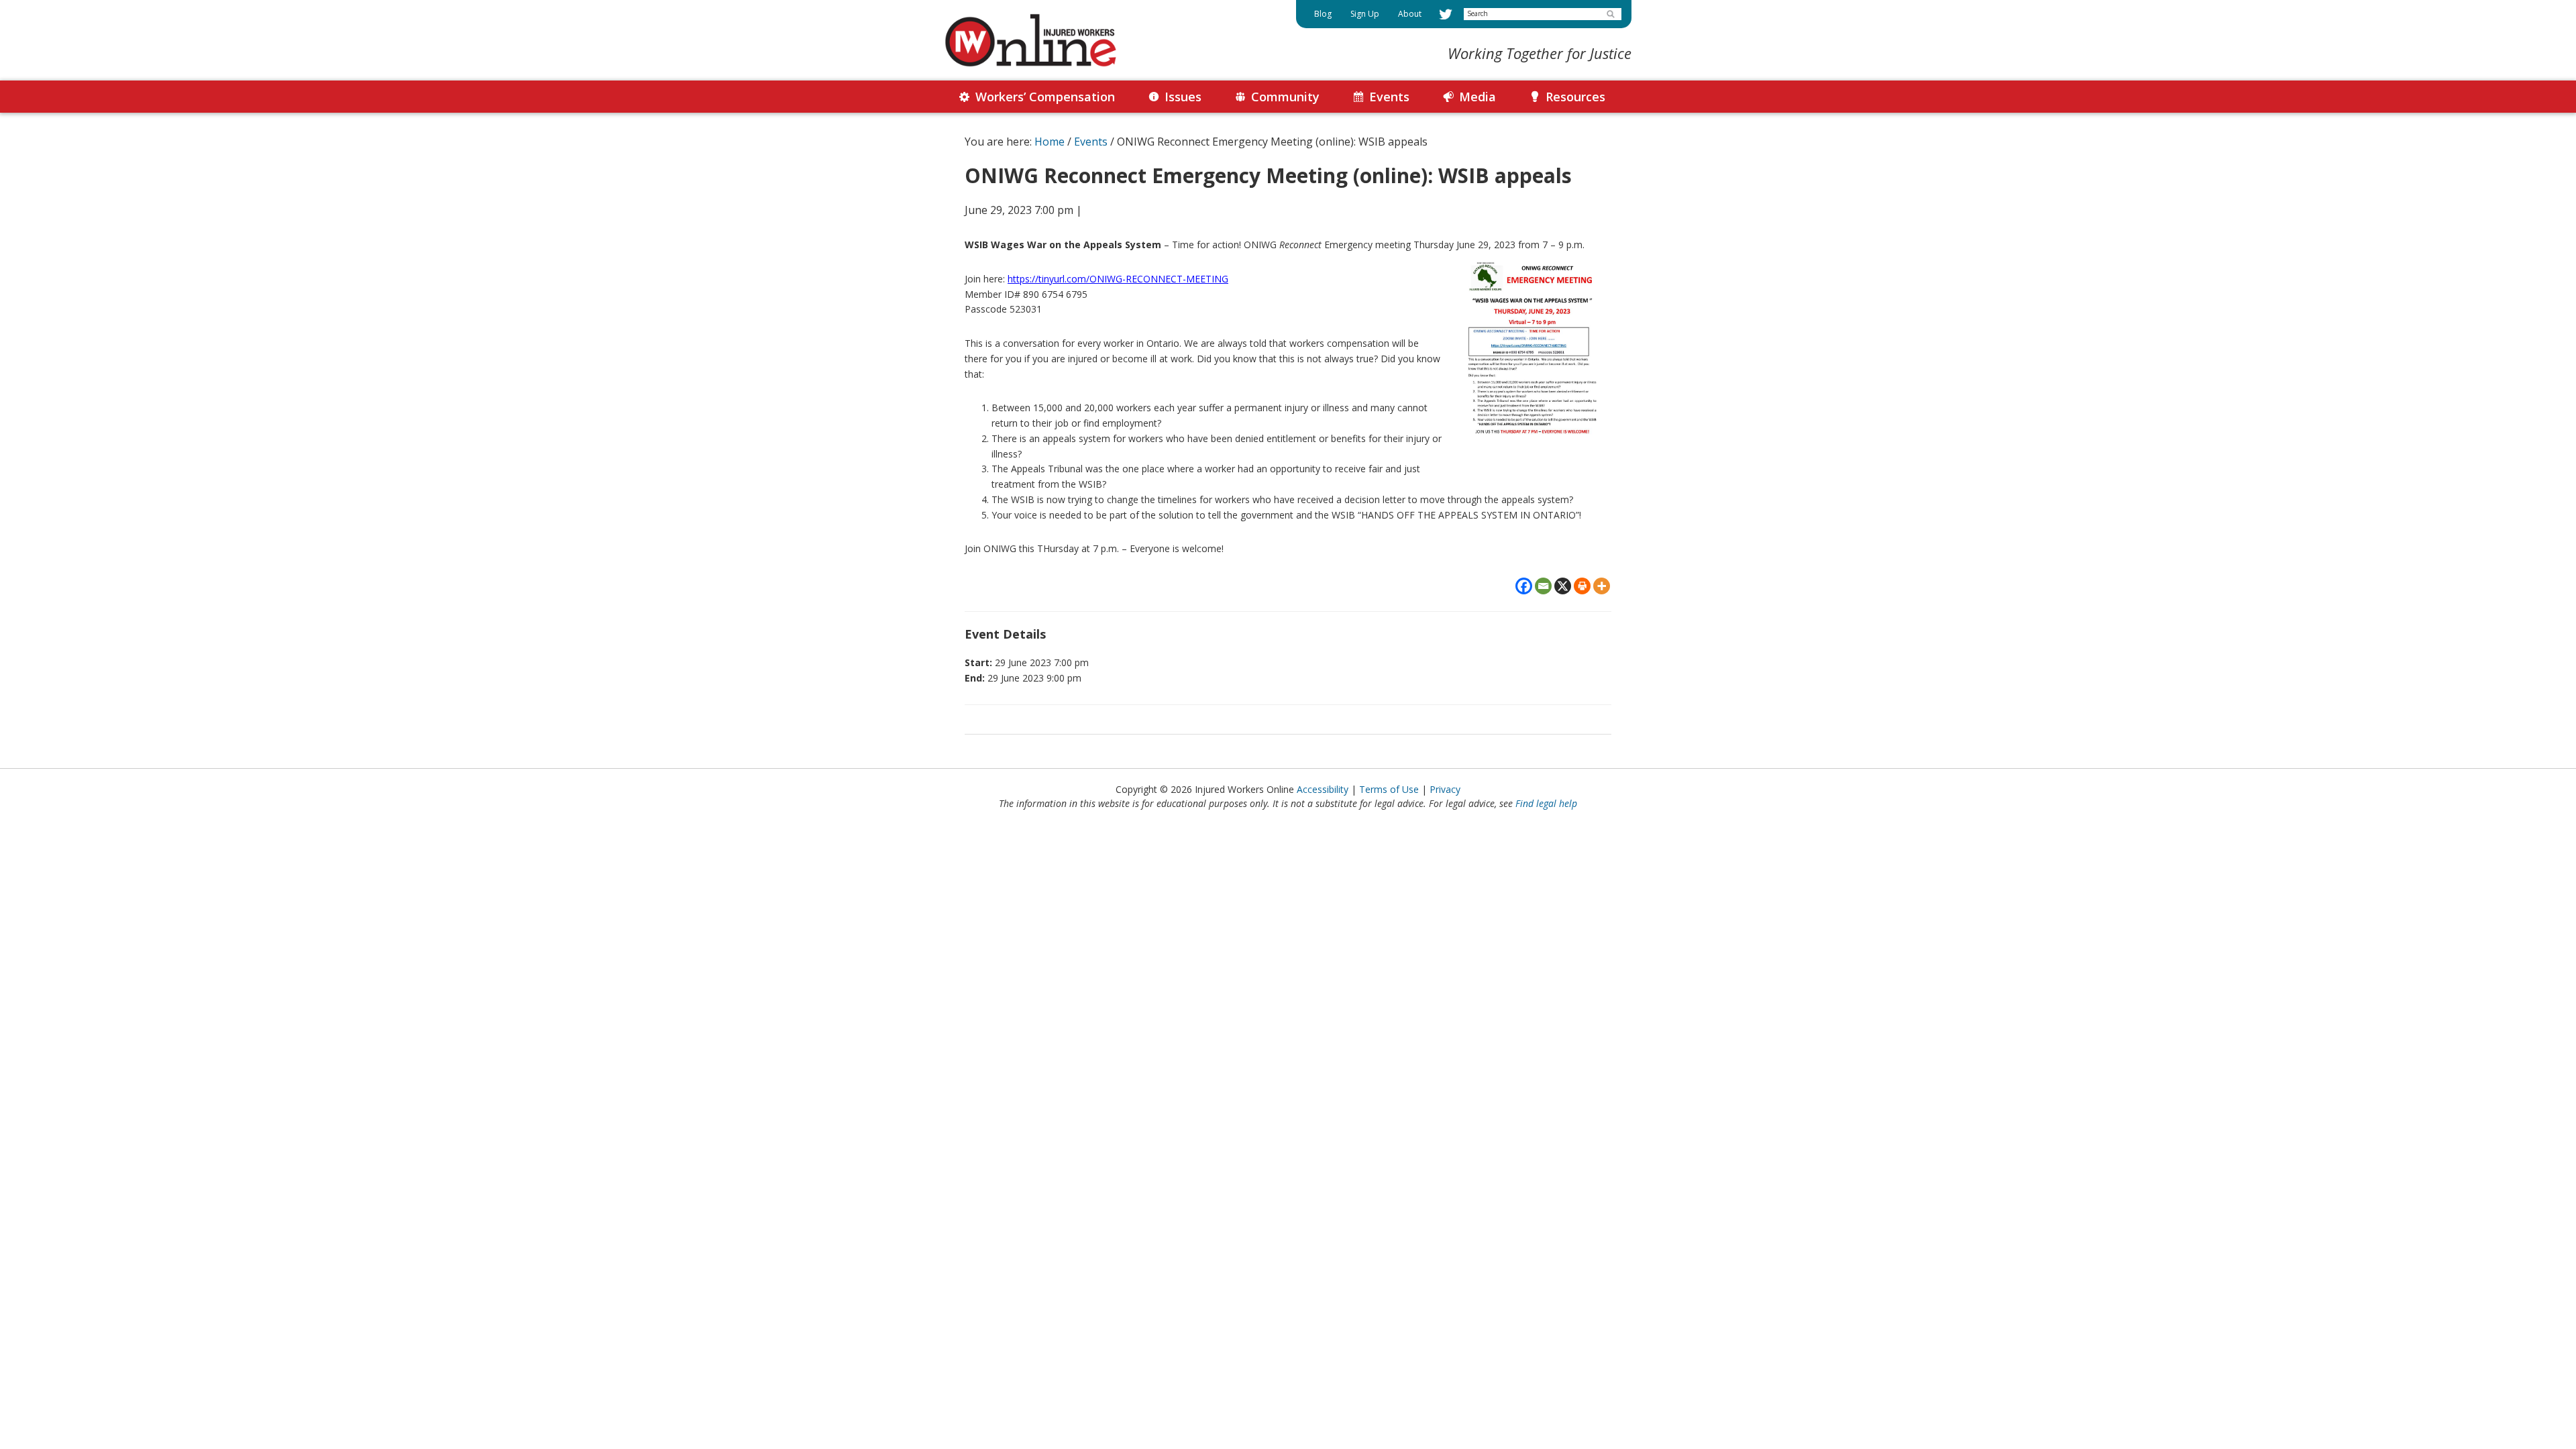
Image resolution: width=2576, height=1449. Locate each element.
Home (1050, 142)
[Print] (1582, 586)
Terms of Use (1389, 789)
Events (1091, 142)
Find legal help (1546, 803)
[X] (1563, 586)
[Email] (1543, 586)
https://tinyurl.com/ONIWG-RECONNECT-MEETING (1118, 279)
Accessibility (1323, 789)
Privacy (1445, 789)
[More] (1602, 586)
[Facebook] (1524, 586)
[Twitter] (1446, 14)
